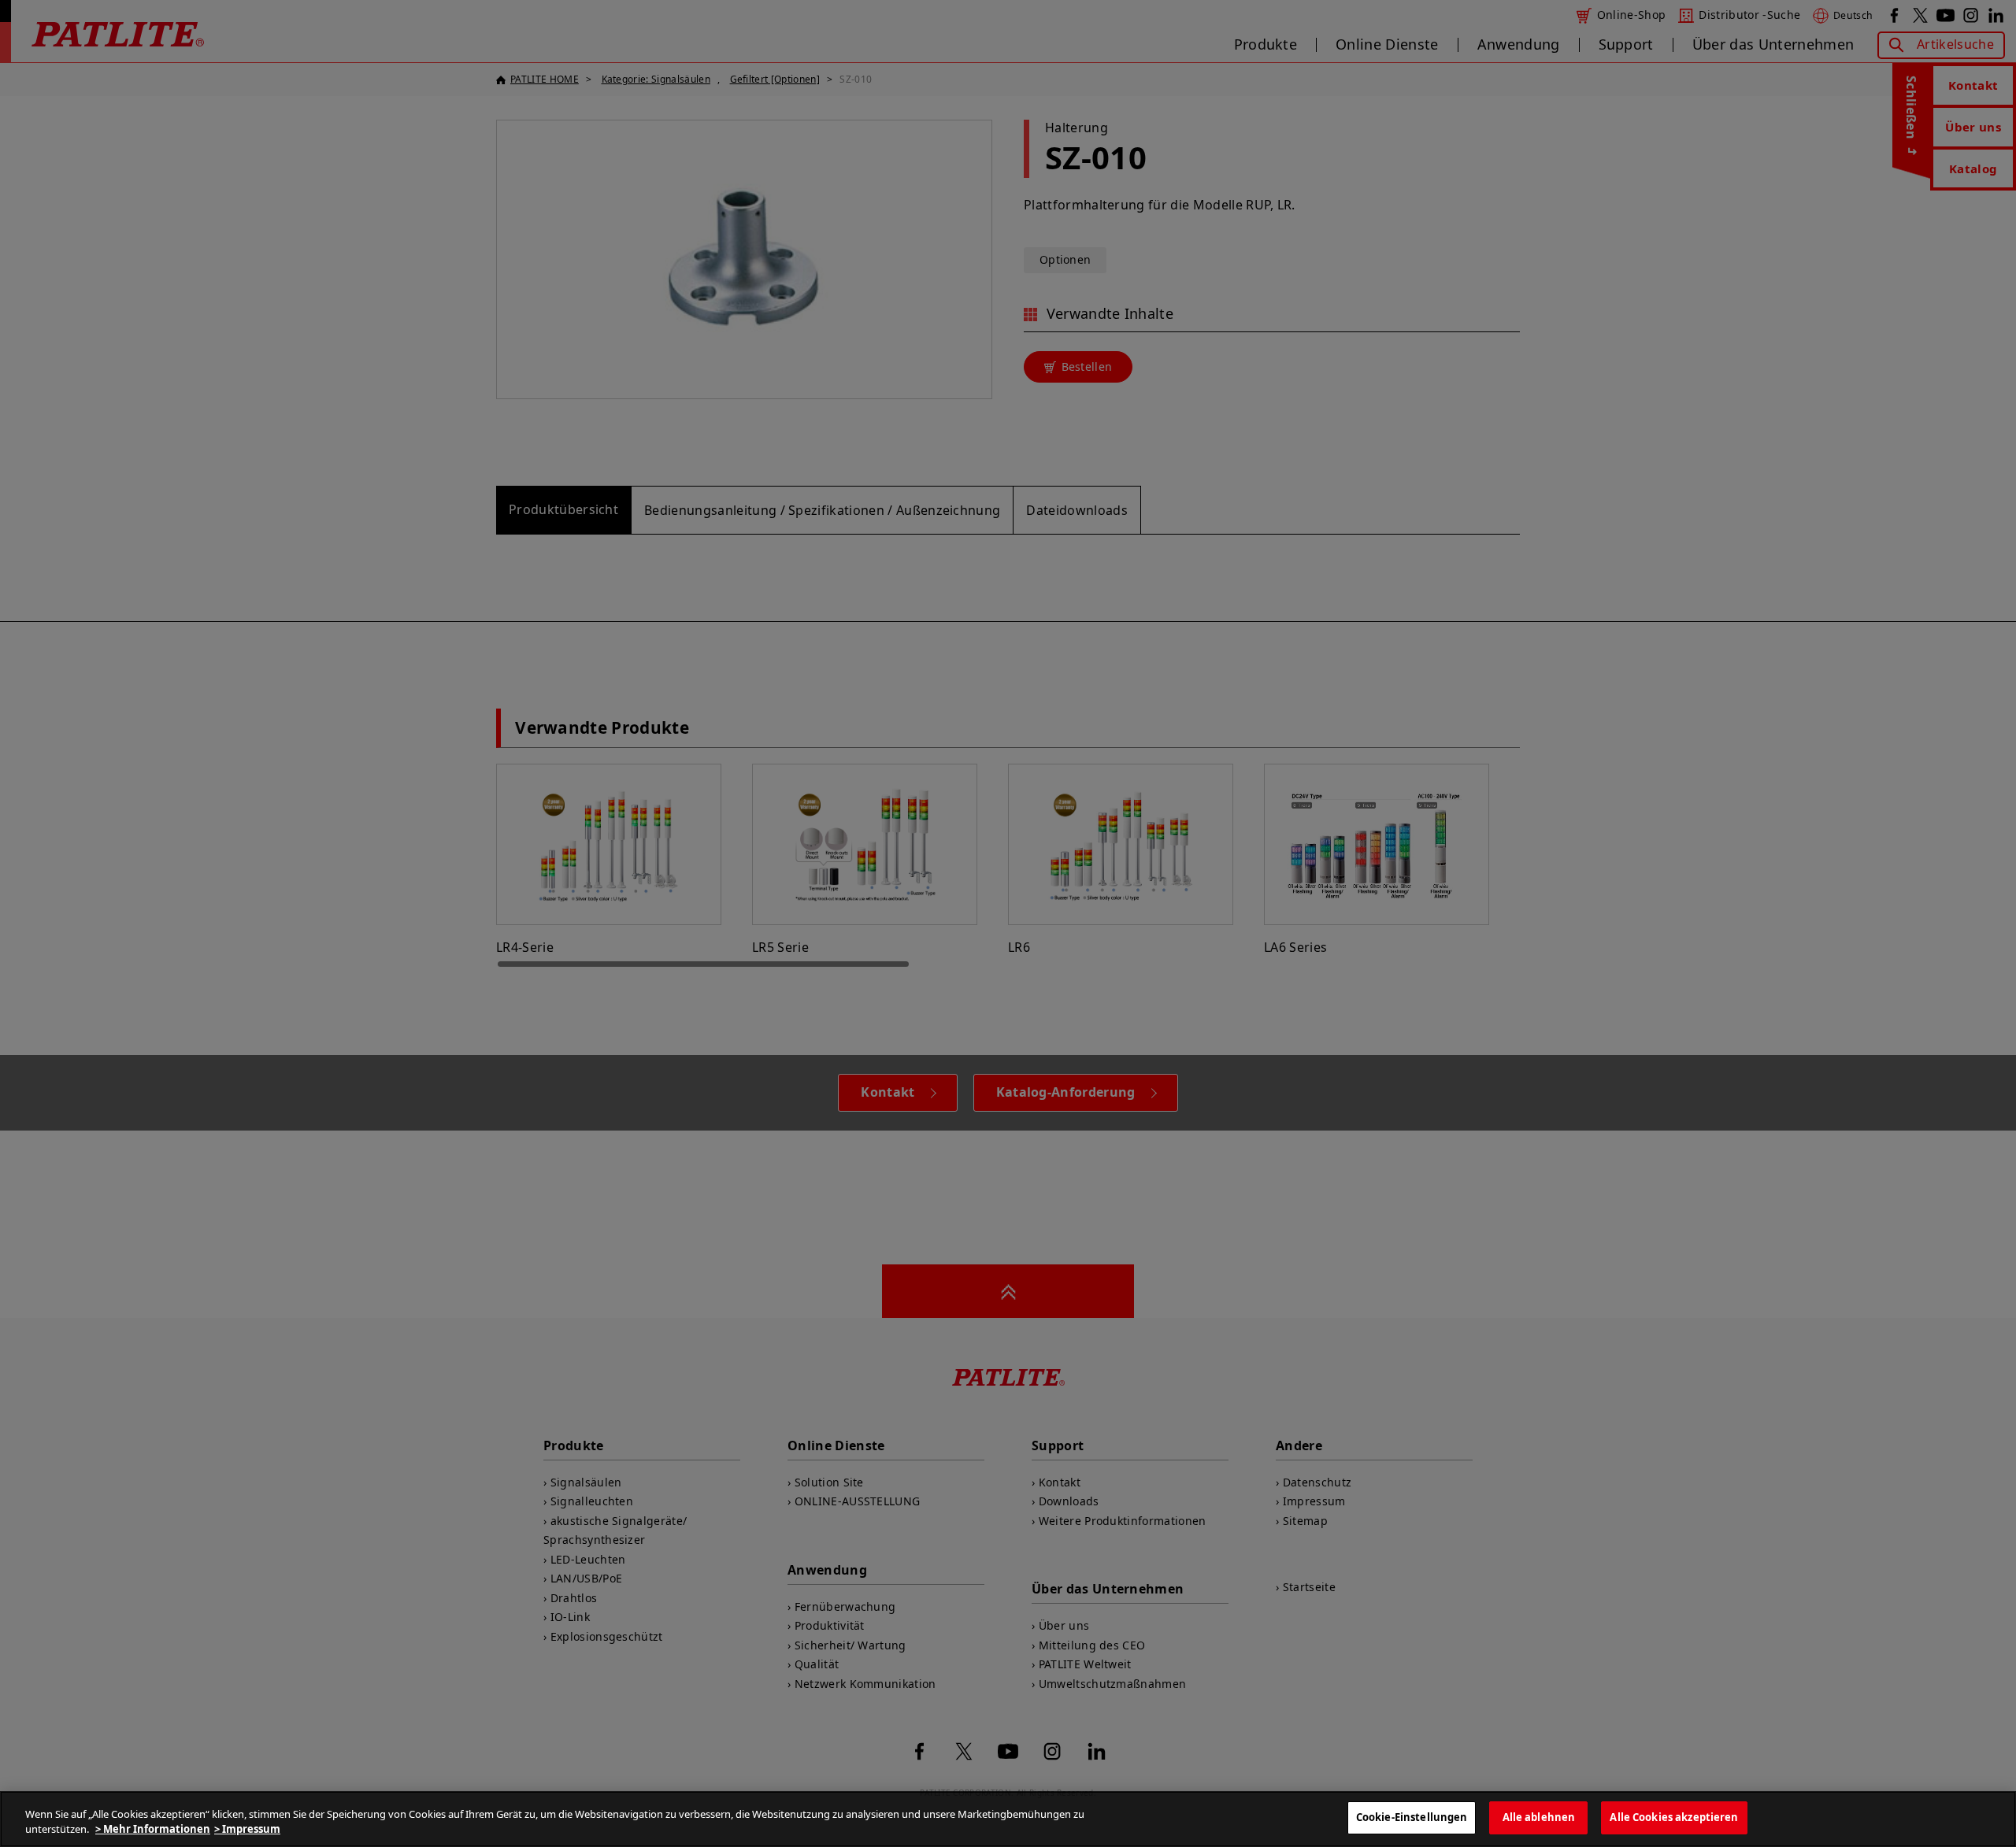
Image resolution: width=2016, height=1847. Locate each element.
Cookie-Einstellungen (1412, 1817)
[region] (1008, 1819)
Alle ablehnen (1539, 1817)
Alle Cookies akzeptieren (1674, 1817)
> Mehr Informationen (153, 1830)
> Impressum (247, 1830)
